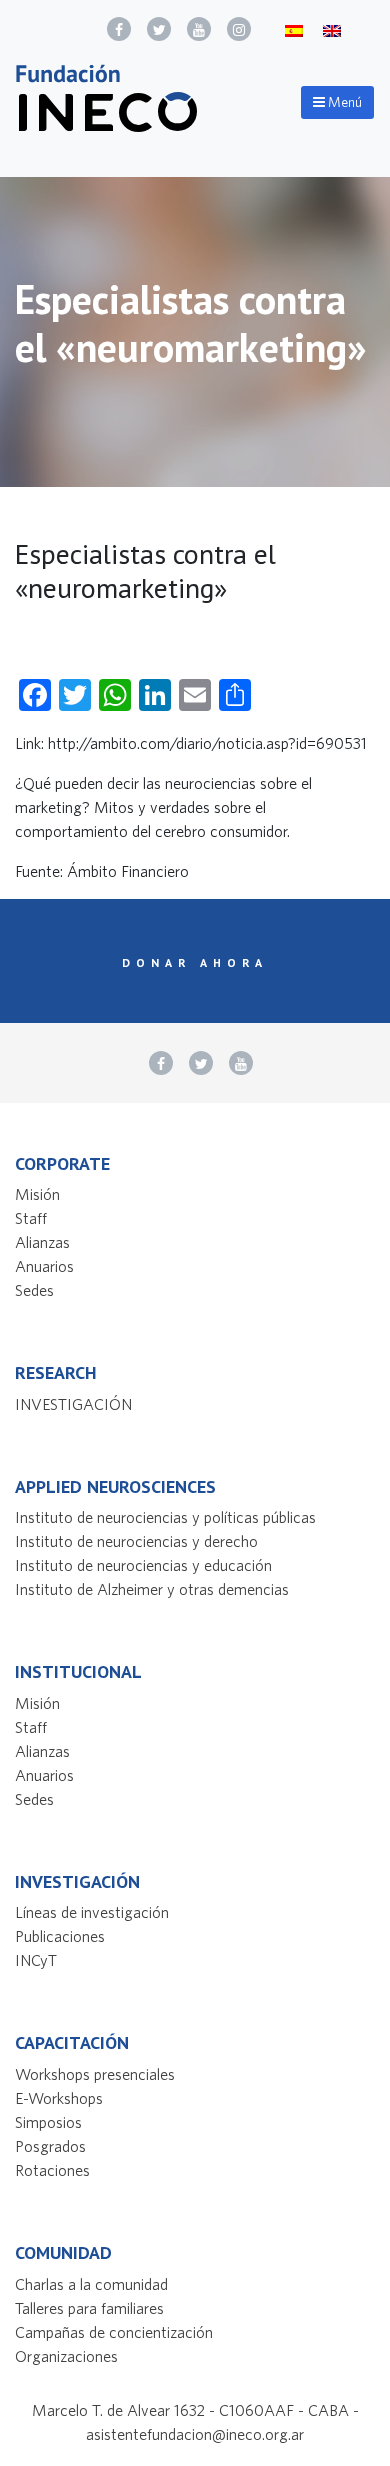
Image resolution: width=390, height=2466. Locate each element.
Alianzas (42, 1242)
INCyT (36, 1960)
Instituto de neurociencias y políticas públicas (165, 1517)
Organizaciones (66, 2356)
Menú (343, 102)
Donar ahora (195, 962)
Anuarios (44, 1266)
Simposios (48, 2122)
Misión (37, 1194)
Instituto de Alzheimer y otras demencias (152, 1589)
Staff (31, 1218)
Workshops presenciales (95, 2074)
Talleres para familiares (89, 2308)
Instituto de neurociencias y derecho (136, 1541)
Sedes (34, 1290)
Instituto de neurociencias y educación (143, 1565)
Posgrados (50, 2146)
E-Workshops (59, 2098)
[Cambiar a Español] (294, 29)
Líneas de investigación (92, 1912)
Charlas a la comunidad (91, 2284)
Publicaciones (60, 1936)
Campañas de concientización (114, 2332)
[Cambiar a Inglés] (332, 29)
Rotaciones (52, 2170)
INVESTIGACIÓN (73, 1404)
